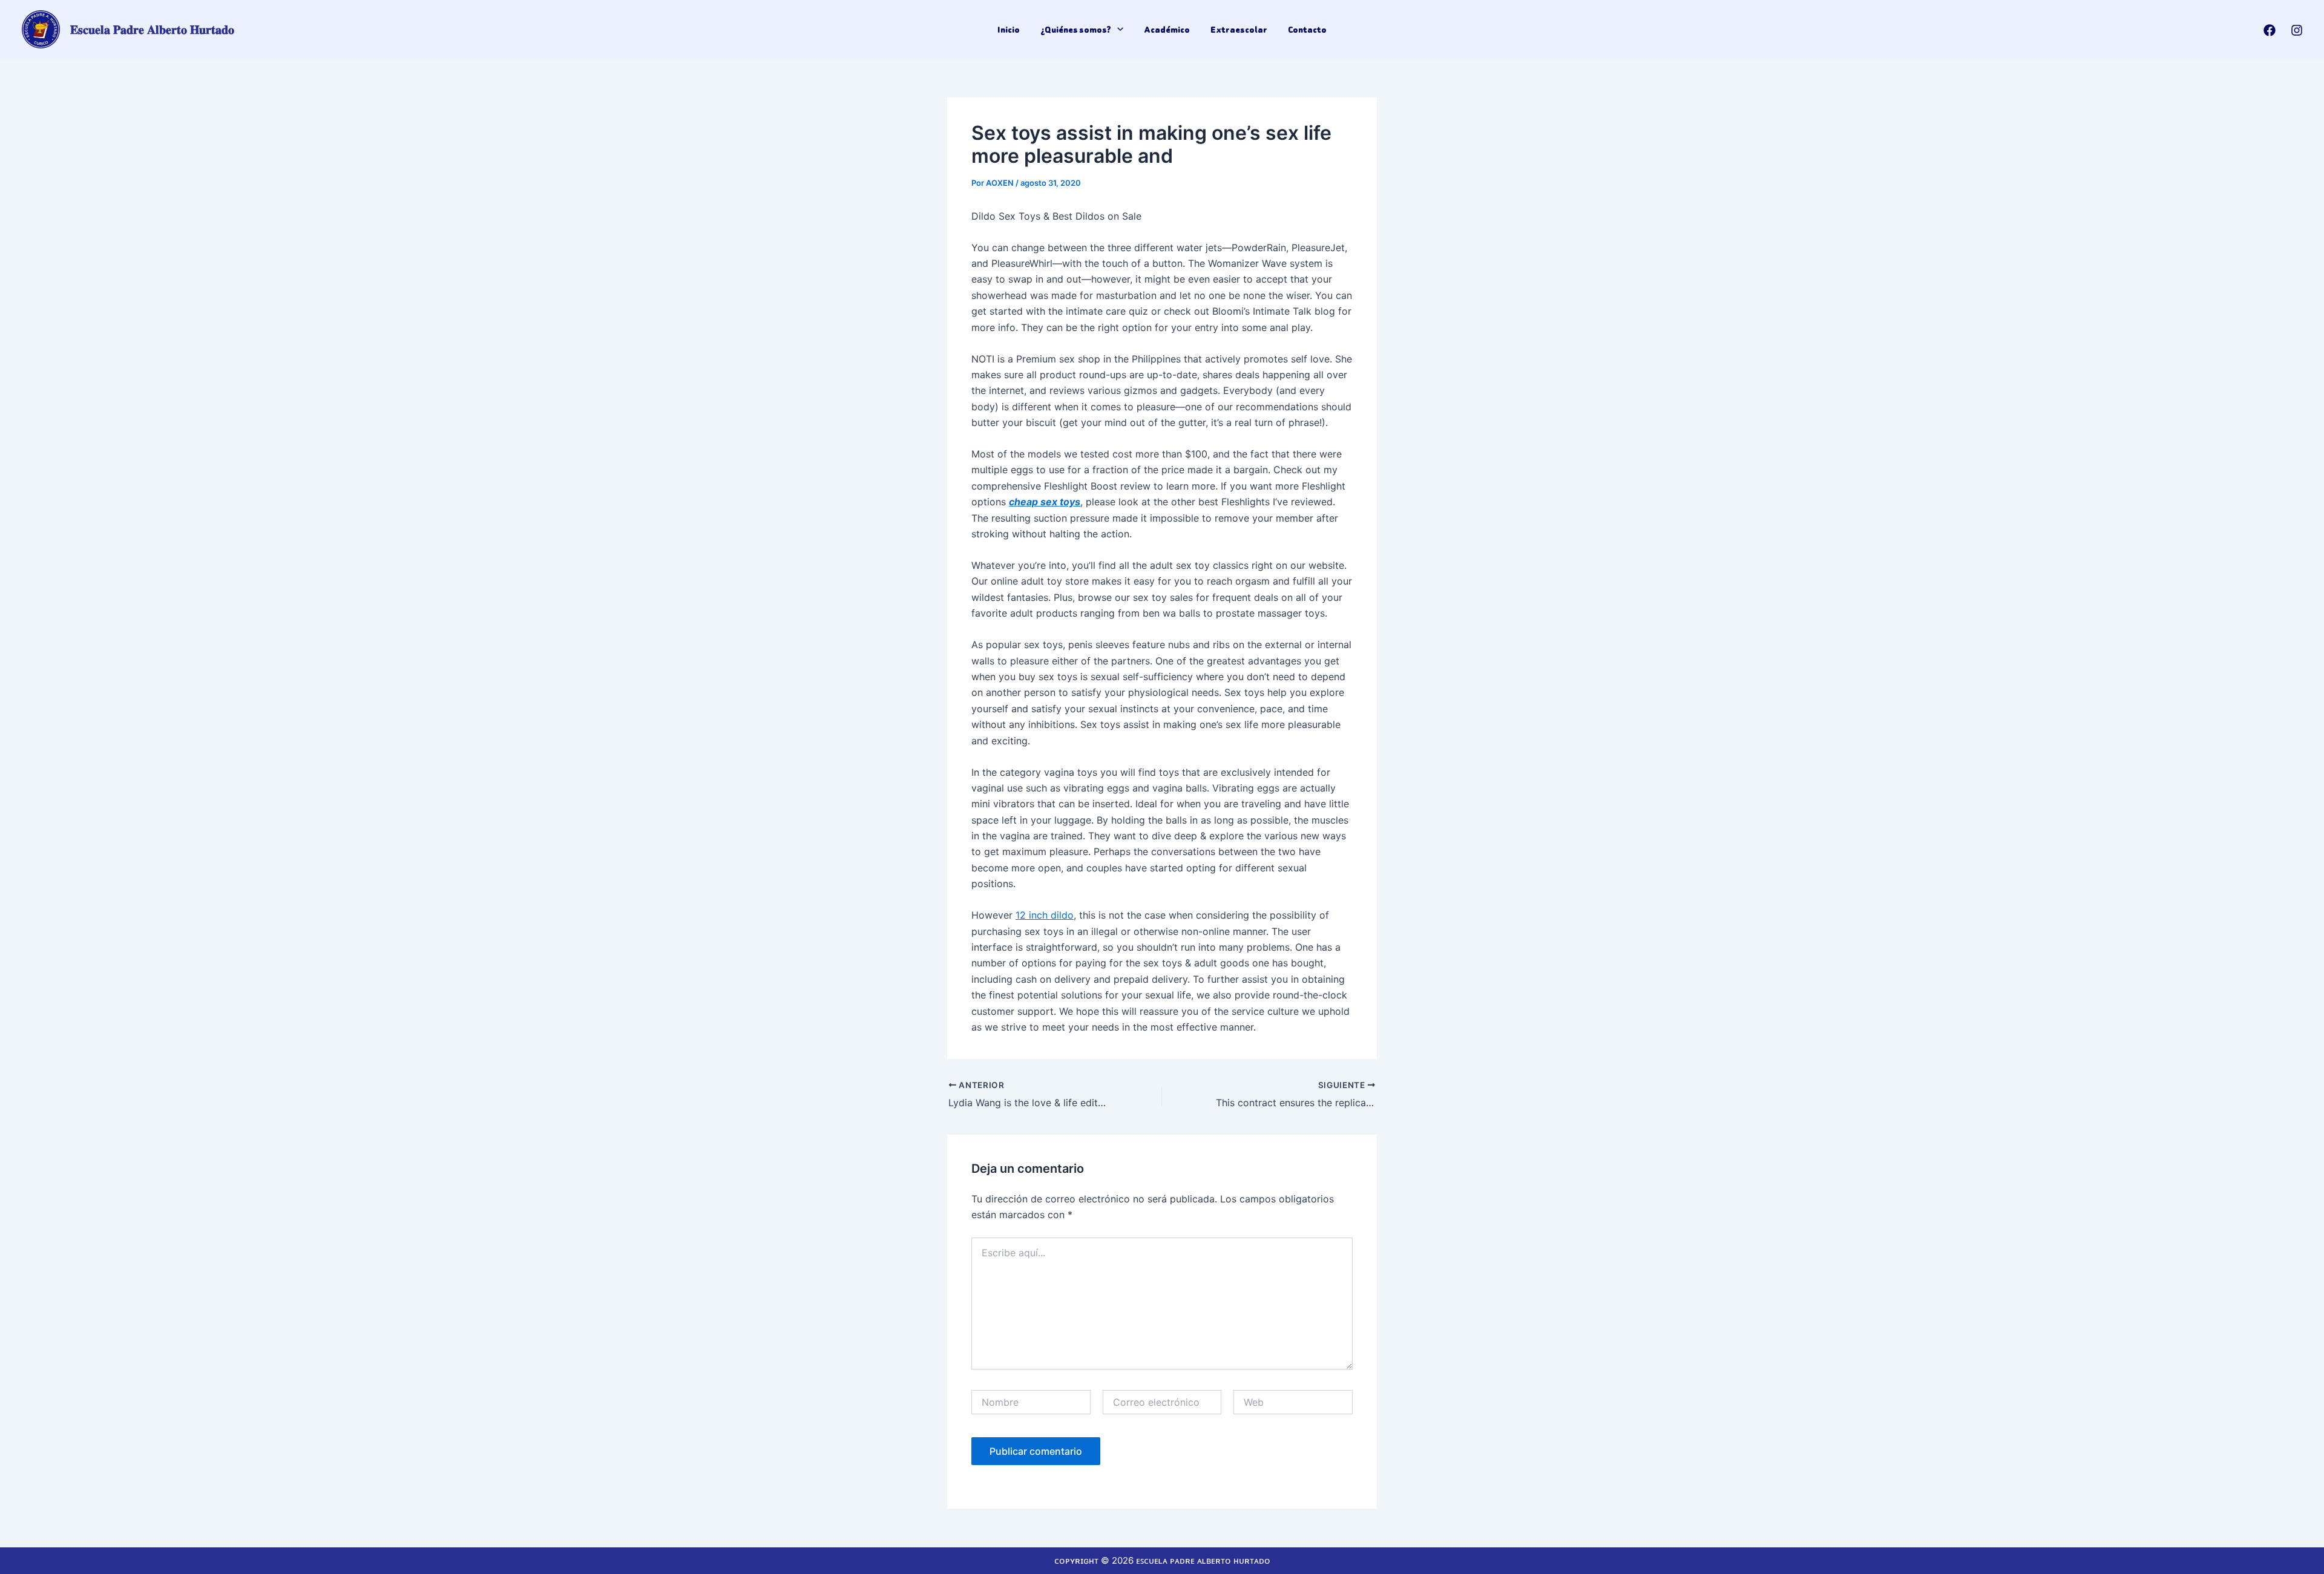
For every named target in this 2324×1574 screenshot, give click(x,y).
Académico (1167, 30)
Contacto (1307, 30)
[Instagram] (2297, 30)
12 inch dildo (1045, 915)
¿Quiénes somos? (1076, 30)
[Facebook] (2270, 30)
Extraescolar (1239, 30)
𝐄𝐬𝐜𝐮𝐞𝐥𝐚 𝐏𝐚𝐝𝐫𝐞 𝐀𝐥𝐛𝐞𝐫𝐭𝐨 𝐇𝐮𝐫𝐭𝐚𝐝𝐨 (152, 30)
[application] (1117, 30)
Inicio (1009, 30)
